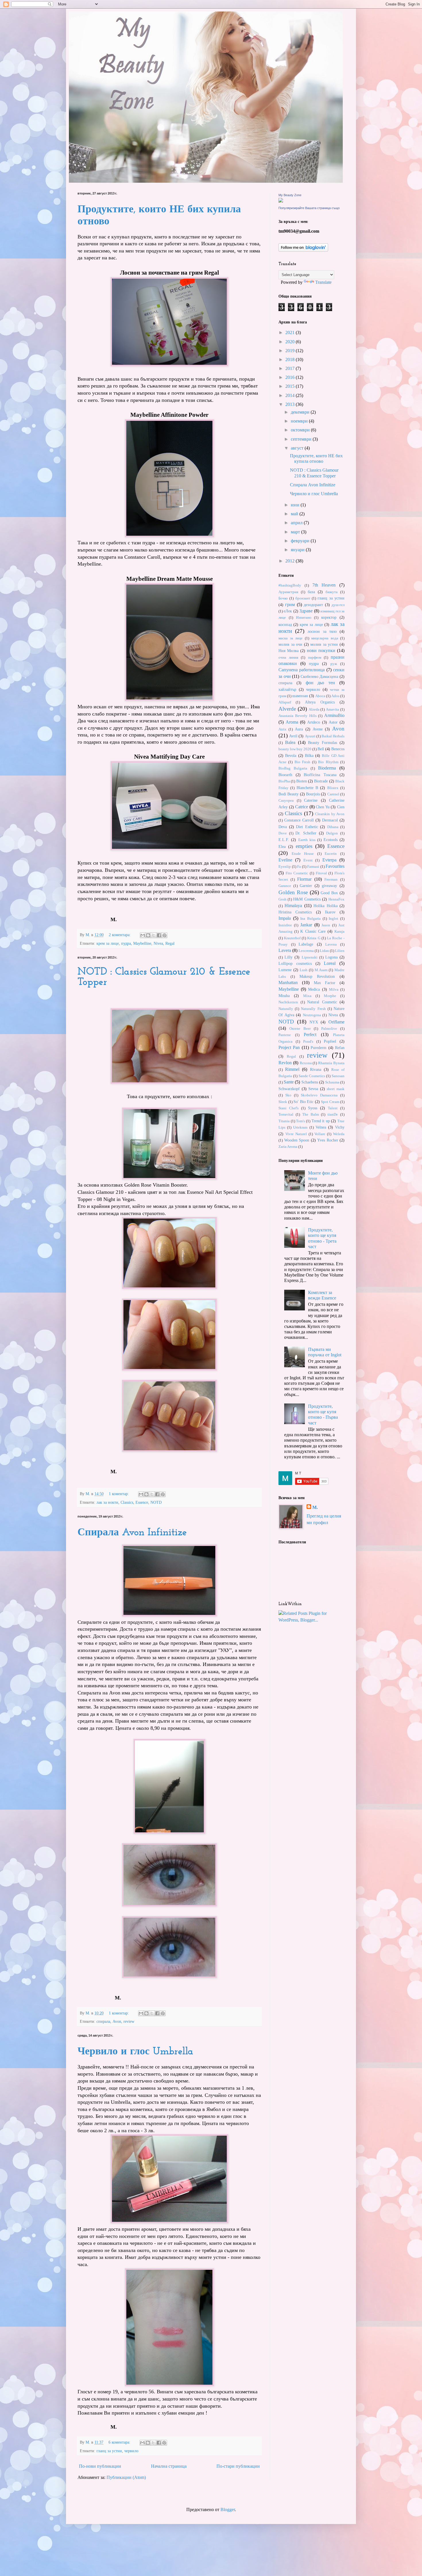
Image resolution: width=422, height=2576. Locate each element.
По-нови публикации (100, 2466)
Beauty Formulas (323, 743)
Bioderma (327, 768)
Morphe (330, 996)
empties (304, 846)
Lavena (331, 944)
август (298, 448)
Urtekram (300, 1127)
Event (308, 860)
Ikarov (330, 912)
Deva (283, 827)
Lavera (285, 950)
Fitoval (321, 873)
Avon (117, 2021)
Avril (293, 736)
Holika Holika (325, 906)
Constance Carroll (299, 820)
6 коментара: (120, 2442)
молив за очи (290, 644)
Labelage (306, 944)
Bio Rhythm (328, 762)
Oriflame (336, 1022)
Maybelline (142, 943)
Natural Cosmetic (322, 1002)
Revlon (285, 1063)
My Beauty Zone (290, 195)
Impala (285, 918)
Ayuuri (310, 736)
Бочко (283, 598)
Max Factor (325, 983)
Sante (289, 1082)
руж (334, 664)
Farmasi (313, 867)
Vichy (340, 1127)
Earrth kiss (307, 840)
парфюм (315, 658)
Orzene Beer (300, 1029)
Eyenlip (285, 867)
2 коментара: (120, 935)
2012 (291, 561)
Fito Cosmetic (297, 873)
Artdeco (314, 722)
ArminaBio (334, 715)
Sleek (283, 1102)
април (297, 523)
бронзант (303, 598)
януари (298, 550)
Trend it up (321, 1121)
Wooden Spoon (297, 1140)
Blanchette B (307, 788)
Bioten (302, 781)
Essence (142, 1502)
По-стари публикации (238, 2466)
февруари (301, 541)
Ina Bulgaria (310, 919)
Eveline (285, 860)
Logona (331, 957)
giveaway (329, 886)
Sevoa (313, 1089)
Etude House (303, 854)
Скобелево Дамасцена (320, 676)
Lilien (340, 951)
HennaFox (336, 899)
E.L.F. (284, 840)
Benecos (338, 749)
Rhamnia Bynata (331, 1063)
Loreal (330, 963)
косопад (285, 624)
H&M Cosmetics (307, 899)
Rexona (306, 1063)
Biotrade (321, 781)
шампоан (300, 696)
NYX (314, 1022)
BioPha (284, 781)
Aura (299, 729)
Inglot (333, 919)
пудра (126, 943)
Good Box (329, 893)
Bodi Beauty (289, 794)
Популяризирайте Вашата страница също (309, 208)
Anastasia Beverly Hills (298, 716)
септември (302, 439)
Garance (285, 886)
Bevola (291, 755)
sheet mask (336, 1089)
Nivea (158, 943)
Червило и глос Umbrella (135, 2052)
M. (315, 1507)
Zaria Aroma (288, 1147)
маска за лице (291, 638)
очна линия (288, 658)
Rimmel (292, 1069)
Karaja (339, 932)
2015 (291, 386)
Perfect (310, 1035)
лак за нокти (107, 1502)
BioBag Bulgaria (293, 768)
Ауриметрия (288, 592)
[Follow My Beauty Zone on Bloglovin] (303, 250)
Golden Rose (293, 892)
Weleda (339, 1134)
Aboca (320, 696)
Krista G (314, 938)
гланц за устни (109, 2451)
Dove (283, 833)
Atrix (282, 729)
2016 (291, 377)
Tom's (300, 1121)
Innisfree (285, 925)
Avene (318, 729)
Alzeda (314, 709)
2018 (291, 359)
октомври (301, 430)
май (295, 514)
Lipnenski (310, 957)
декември (301, 412)
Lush (304, 970)
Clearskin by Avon (330, 814)
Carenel (333, 794)
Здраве (306, 611)
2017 (291, 368)
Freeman (331, 880)
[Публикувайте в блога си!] (148, 935)
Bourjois (313, 794)
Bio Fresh (302, 762)
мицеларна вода (325, 638)
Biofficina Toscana (320, 775)
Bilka (309, 755)
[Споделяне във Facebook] (159, 935)
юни (296, 505)
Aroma (292, 722)
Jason (326, 925)
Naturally (286, 1009)
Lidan (324, 951)
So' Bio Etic (303, 1102)
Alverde (287, 709)
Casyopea (286, 801)
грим (290, 605)
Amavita (332, 709)
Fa (299, 867)
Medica (314, 989)
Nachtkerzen (288, 1002)
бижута (332, 592)
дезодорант (313, 605)
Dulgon (332, 833)
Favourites (335, 866)
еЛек (288, 611)
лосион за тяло (322, 631)
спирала (103, 2021)
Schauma (332, 1082)
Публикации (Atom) (126, 2477)
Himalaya (293, 906)
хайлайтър (287, 689)
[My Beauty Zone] (281, 201)
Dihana (333, 827)
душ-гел (338, 605)
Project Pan (289, 1047)
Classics (127, 1502)
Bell (321, 749)
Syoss (313, 1108)
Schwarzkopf (289, 1089)
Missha (284, 996)
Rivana (316, 1069)
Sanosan (338, 1076)
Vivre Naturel (296, 1134)
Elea (282, 847)
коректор (329, 617)
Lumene (285, 970)
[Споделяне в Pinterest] (164, 935)
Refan (340, 1048)
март (296, 532)
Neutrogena (312, 1015)
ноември (300, 421)
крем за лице (108, 943)
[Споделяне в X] (154, 935)
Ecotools (331, 840)
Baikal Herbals (333, 736)
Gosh (282, 899)
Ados (335, 696)
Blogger (228, 2510)
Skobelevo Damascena (319, 1095)
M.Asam (321, 970)
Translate (323, 282)
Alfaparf (285, 702)
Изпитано (304, 618)
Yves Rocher (328, 1140)
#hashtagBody (290, 585)
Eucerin (331, 854)
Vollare (320, 1134)
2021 (291, 332)
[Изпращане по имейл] (143, 935)
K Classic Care (313, 931)
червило (131, 2451)
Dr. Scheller (306, 833)
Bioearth (285, 775)
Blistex (333, 788)
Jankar (306, 925)
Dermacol (330, 820)
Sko (288, 1095)
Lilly (289, 957)
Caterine (311, 800)
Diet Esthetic (307, 827)
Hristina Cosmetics (295, 912)
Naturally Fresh (313, 1009)
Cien (341, 807)
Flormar (304, 879)
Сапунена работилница (302, 670)
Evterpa (329, 860)
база (311, 592)
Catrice (302, 807)
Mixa (307, 996)
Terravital (286, 1115)
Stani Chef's (289, 1108)
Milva (334, 990)
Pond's (308, 1042)
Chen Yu (323, 807)
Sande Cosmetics (312, 1076)
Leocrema (306, 951)
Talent (333, 1108)
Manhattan (288, 983)
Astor (333, 722)
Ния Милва (289, 651)
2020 (291, 342)
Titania (284, 1121)
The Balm (311, 1115)
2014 (291, 395)
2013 (291, 404)
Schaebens (310, 1082)
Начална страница (169, 2466)
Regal (170, 943)
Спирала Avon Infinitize (132, 1533)
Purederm (319, 1048)
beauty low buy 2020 (295, 749)
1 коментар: (119, 1494)
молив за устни (324, 644)
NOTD (156, 1502)
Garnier (306, 886)
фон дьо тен (321, 683)
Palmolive (329, 1029)
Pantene (285, 1035)
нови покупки (321, 650)
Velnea (321, 1127)
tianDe (333, 1115)
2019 (291, 351)
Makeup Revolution (317, 976)
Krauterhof (292, 938)
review (129, 2021)
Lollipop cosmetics (295, 963)
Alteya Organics (320, 702)
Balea (290, 742)
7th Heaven (324, 585)
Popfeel (330, 1041)
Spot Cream (330, 1102)
